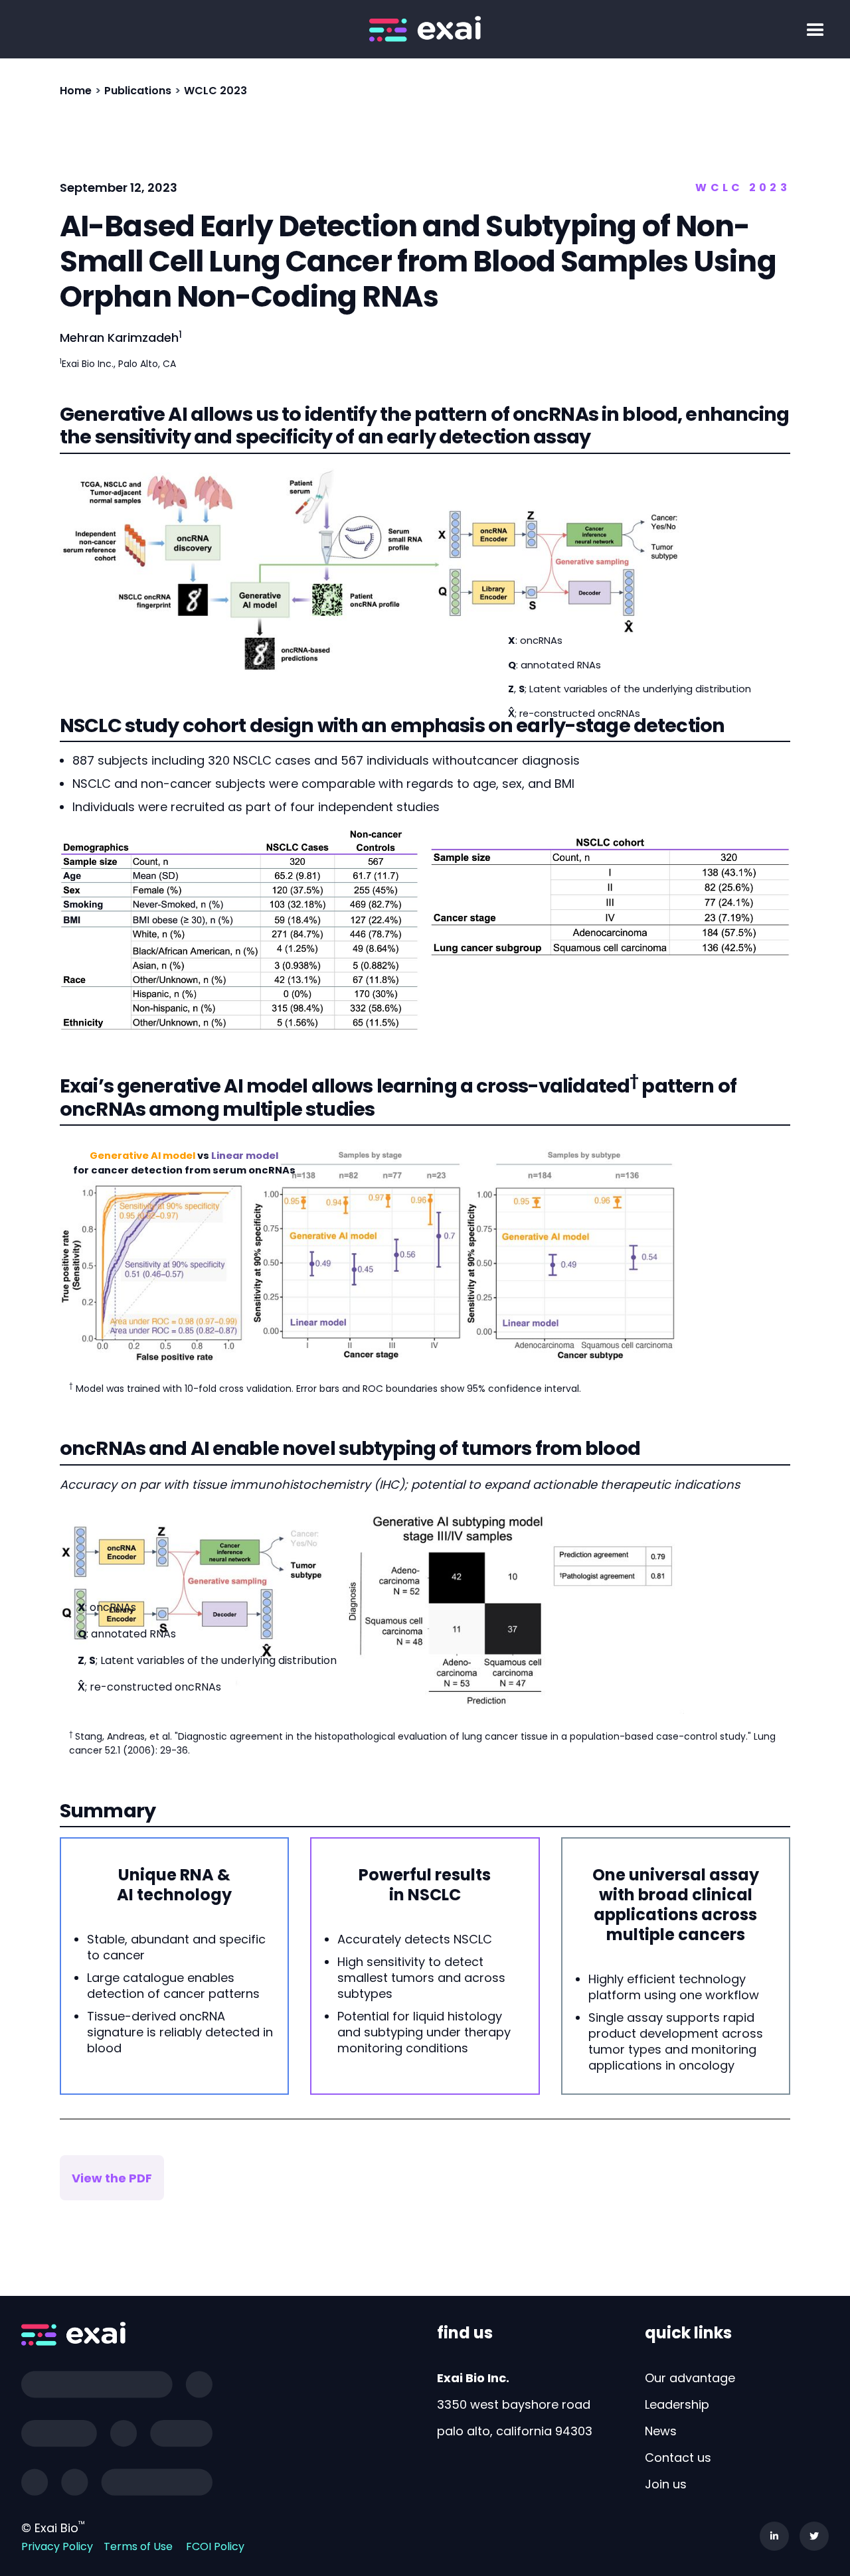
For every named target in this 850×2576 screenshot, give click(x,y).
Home (76, 91)
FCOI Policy (215, 2546)
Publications (138, 91)
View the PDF (112, 2178)
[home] (425, 29)
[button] (815, 31)
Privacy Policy (57, 2546)
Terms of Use (138, 2546)
